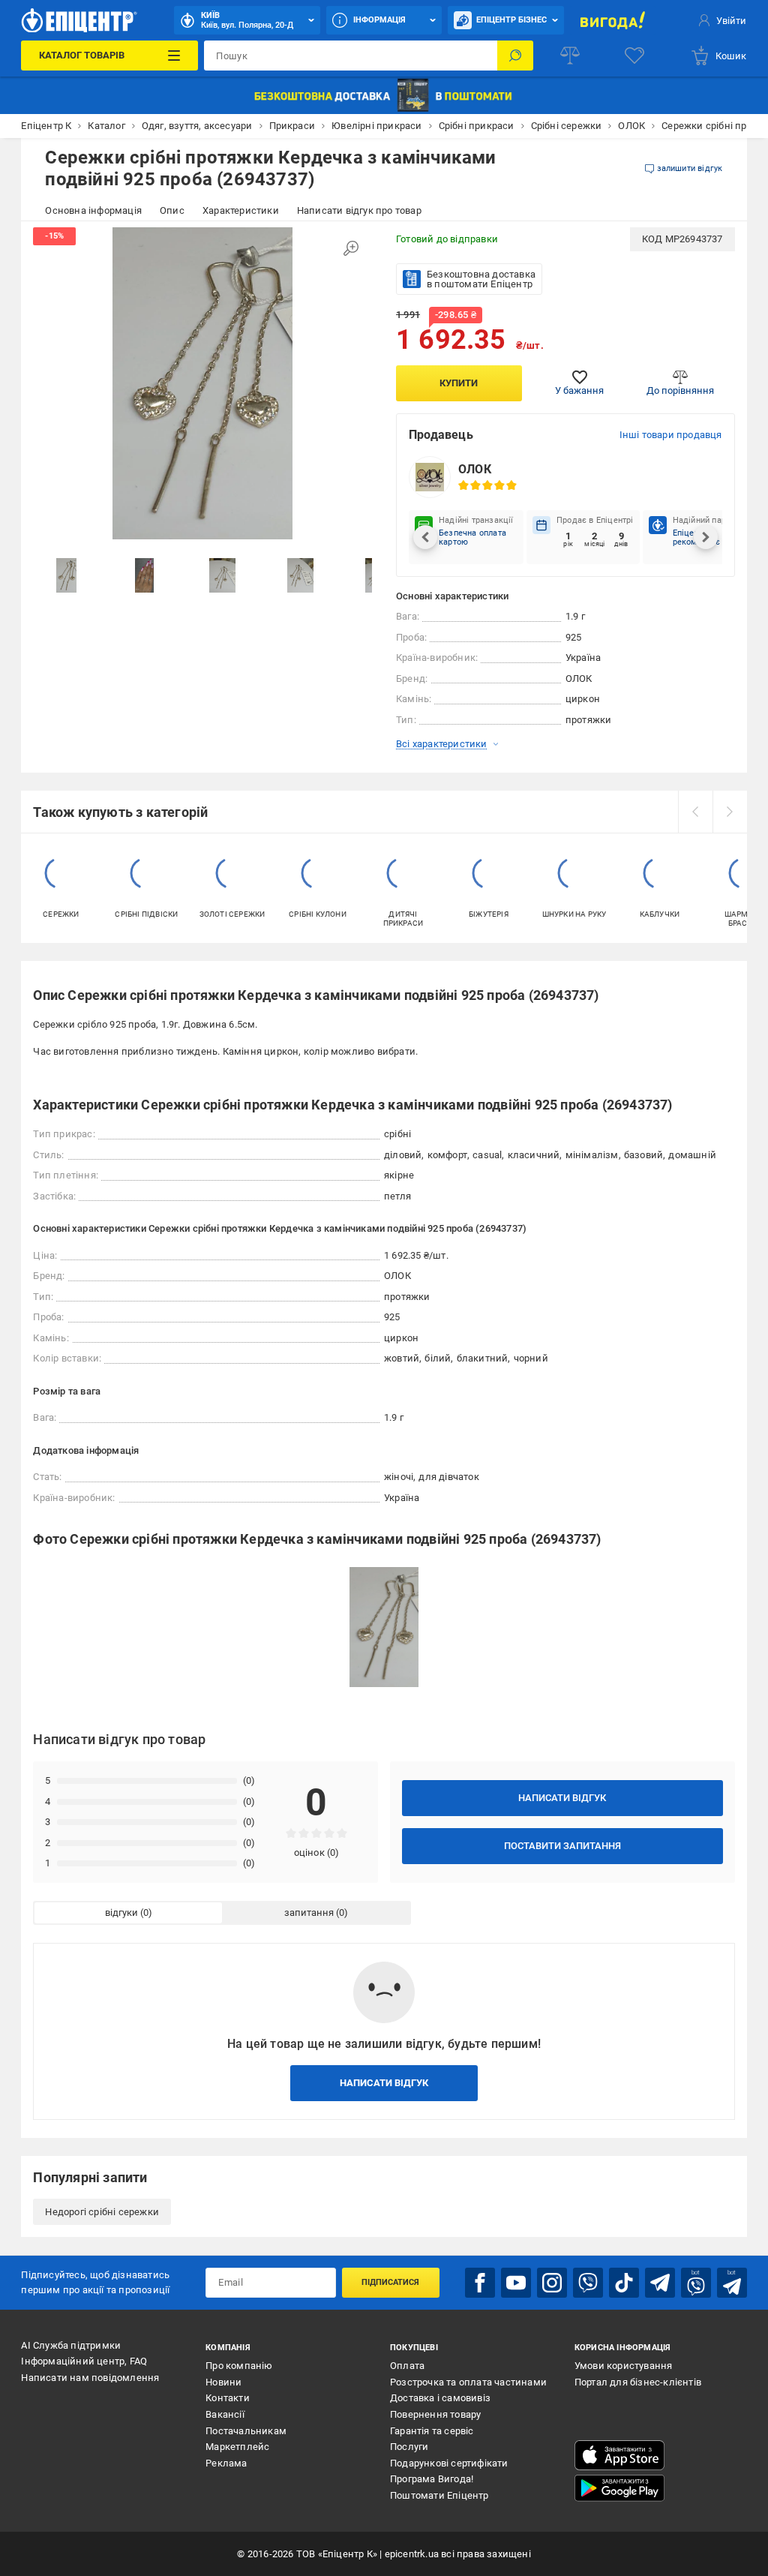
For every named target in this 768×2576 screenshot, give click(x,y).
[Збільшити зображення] (351, 248)
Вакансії (225, 2414)
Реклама (226, 2463)
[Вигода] (613, 20)
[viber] (588, 2283)
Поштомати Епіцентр (439, 2495)
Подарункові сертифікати (449, 2463)
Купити (459, 383)
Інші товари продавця (671, 435)
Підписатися (390, 2282)
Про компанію (239, 2366)
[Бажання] (634, 56)
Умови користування (624, 2366)
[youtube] (516, 2283)
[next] (730, 812)
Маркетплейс (237, 2447)
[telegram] (660, 2283)
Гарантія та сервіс (432, 2431)
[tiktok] (624, 2283)
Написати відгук (562, 1798)
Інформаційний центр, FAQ (84, 2361)
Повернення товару (435, 2414)
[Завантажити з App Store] (619, 2455)
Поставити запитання (562, 1846)
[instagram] (552, 2283)
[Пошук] (515, 56)
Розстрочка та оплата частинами (468, 2382)
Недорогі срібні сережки (102, 2212)
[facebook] (480, 2283)
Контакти (228, 2398)
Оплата (407, 2366)
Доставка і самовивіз (440, 2398)
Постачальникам (246, 2431)
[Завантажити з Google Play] (619, 2488)
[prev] (695, 812)
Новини (223, 2382)
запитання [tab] (309, 1912)
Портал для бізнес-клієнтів (638, 2382)
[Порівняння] (570, 56)
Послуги (409, 2447)
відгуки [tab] (121, 1912)
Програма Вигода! (432, 2479)
